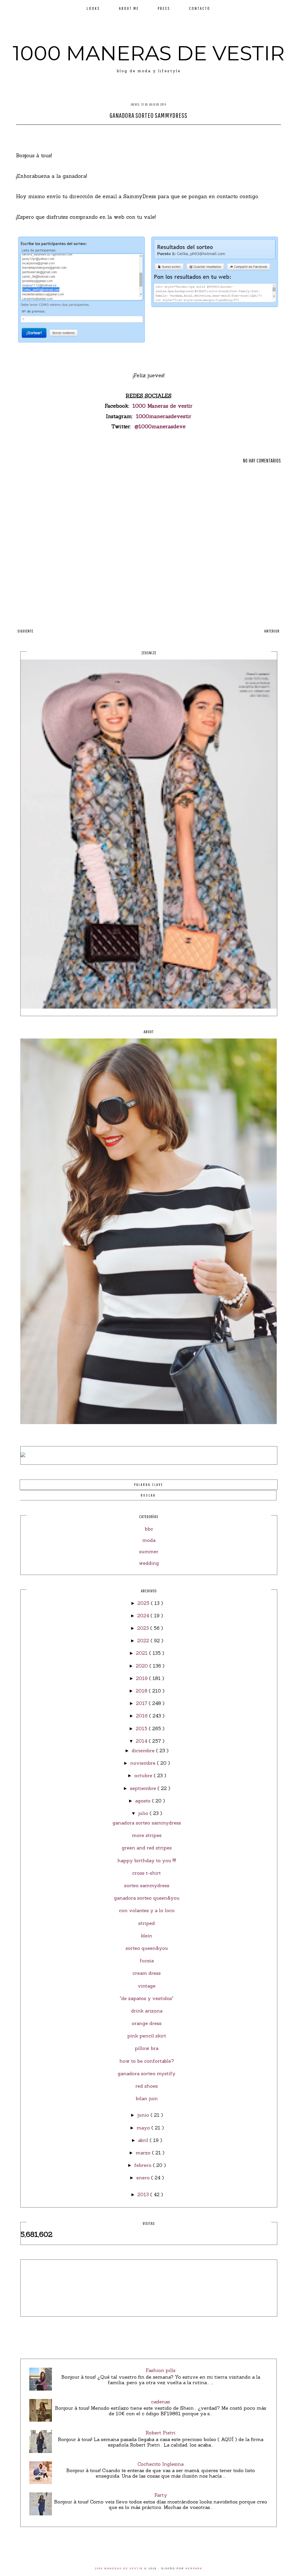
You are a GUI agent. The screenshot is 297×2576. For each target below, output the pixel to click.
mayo (144, 2128)
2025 (144, 1603)
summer (149, 1551)
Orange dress (147, 2023)
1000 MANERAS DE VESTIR (149, 53)
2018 (142, 1691)
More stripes (147, 1835)
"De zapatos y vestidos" (147, 1998)
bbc (149, 1529)
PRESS (164, 8)
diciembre (144, 1751)
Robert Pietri (161, 2433)
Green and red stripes (147, 1848)
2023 (144, 1628)
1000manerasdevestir (164, 416)
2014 (142, 1741)
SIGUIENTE (25, 631)
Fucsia (147, 1961)
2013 (144, 2194)
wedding (149, 1563)
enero (144, 2178)
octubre (144, 1775)
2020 (143, 1666)
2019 (143, 1678)
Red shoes (147, 2086)
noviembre (144, 1763)
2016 (143, 1716)
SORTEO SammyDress (147, 1885)
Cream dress (147, 1973)
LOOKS (93, 8)
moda (149, 1540)
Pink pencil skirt (147, 2036)
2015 (142, 1728)
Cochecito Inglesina (161, 2464)
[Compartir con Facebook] (133, 132)
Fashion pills (161, 2370)
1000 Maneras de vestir (163, 406)
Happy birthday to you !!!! (147, 1860)
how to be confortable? (147, 2061)
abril (144, 2140)
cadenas (161, 2402)
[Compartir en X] (143, 132)
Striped (147, 1923)
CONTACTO (200, 8)
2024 (144, 1616)
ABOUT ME (129, 8)
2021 (143, 1653)
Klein (147, 1936)
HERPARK (194, 2569)
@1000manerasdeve (160, 426)
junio (144, 2115)
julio (144, 1813)
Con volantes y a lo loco (147, 1910)
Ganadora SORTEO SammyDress (147, 1823)
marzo (144, 2153)
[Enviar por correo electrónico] (165, 132)
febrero (144, 2165)
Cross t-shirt (147, 1873)
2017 (142, 1703)
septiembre (144, 1788)
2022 (144, 1641)
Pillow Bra (147, 2048)
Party (161, 2495)
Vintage (147, 1986)
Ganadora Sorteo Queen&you (147, 1898)
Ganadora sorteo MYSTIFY (147, 2073)
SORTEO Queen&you (147, 1948)
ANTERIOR (272, 631)
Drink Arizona (147, 2011)
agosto (144, 1801)
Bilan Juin (147, 2098)
